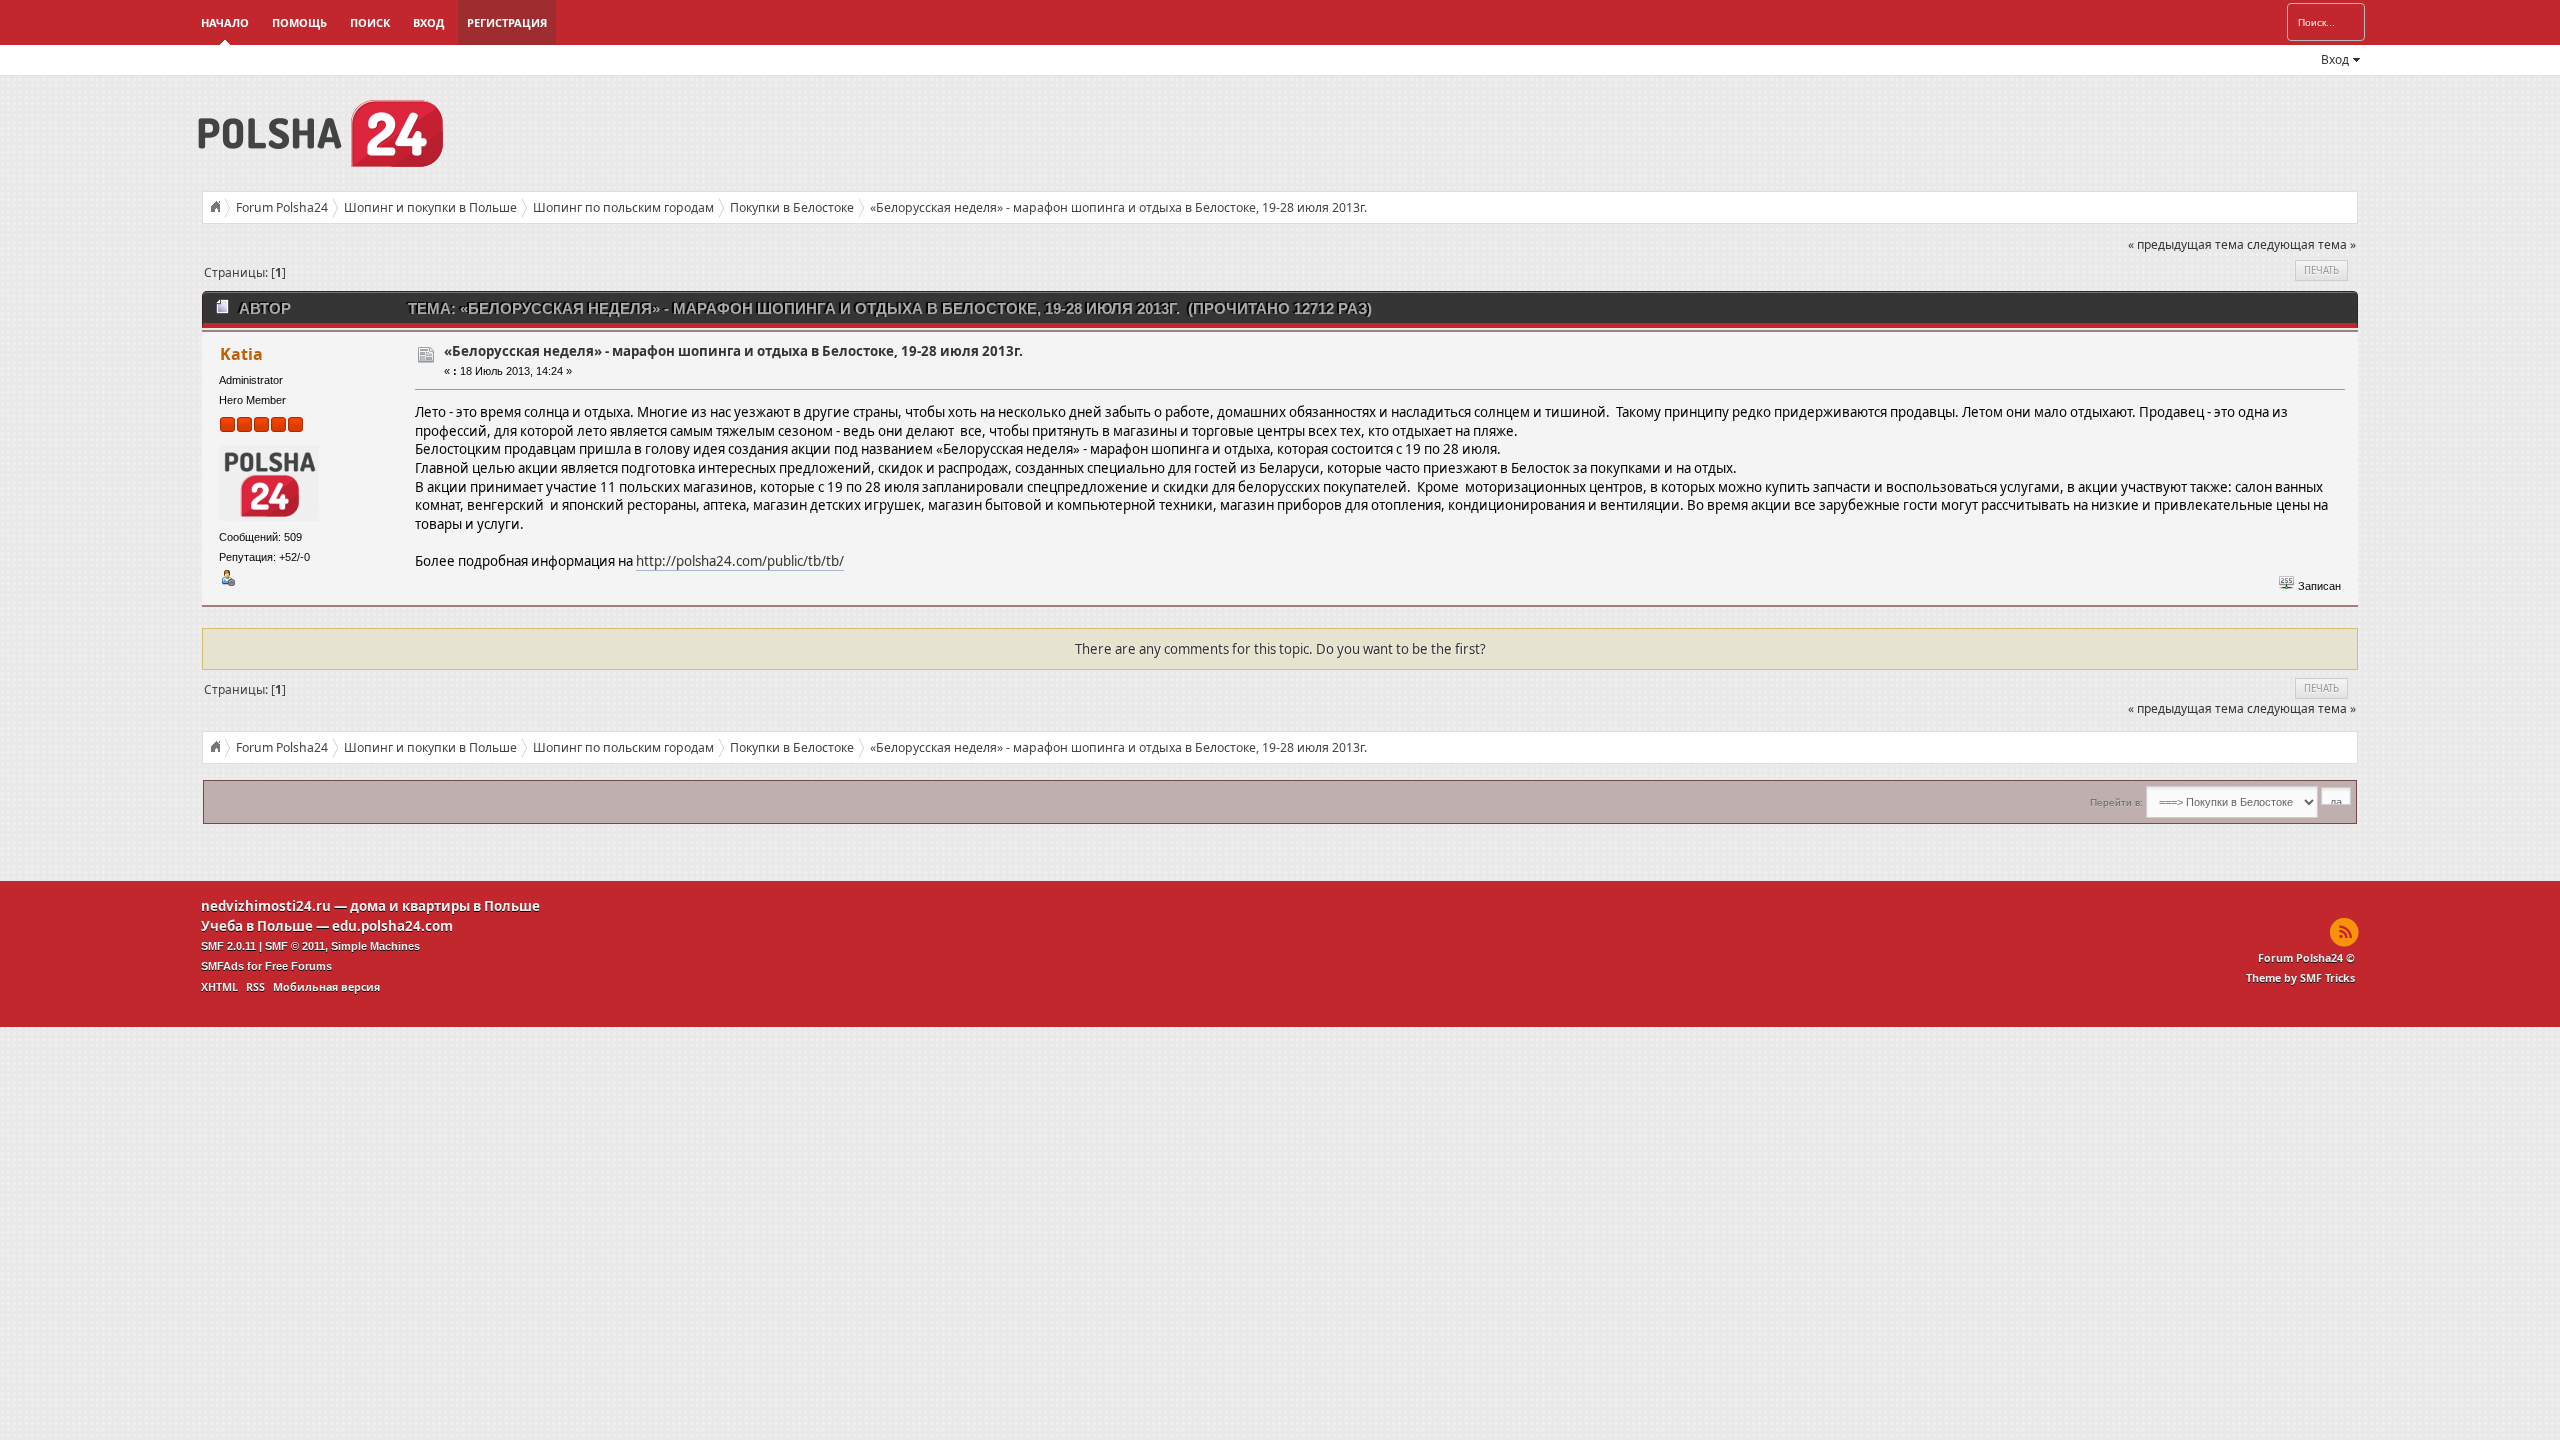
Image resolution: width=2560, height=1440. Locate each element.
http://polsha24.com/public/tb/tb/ (740, 561)
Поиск (370, 22)
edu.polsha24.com (392, 926)
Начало (225, 22)
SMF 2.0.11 (228, 946)
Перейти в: (2116, 802)
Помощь (299, 22)
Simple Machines (375, 946)
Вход (428, 22)
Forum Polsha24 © (2306, 958)
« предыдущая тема (2186, 244)
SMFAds (222, 966)
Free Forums (298, 966)
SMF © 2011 (295, 946)
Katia (241, 354)
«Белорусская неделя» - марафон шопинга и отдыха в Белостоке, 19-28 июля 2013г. (733, 351)
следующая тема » (2301, 244)
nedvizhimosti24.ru (266, 906)
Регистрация (507, 22)
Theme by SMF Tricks (2300, 978)
